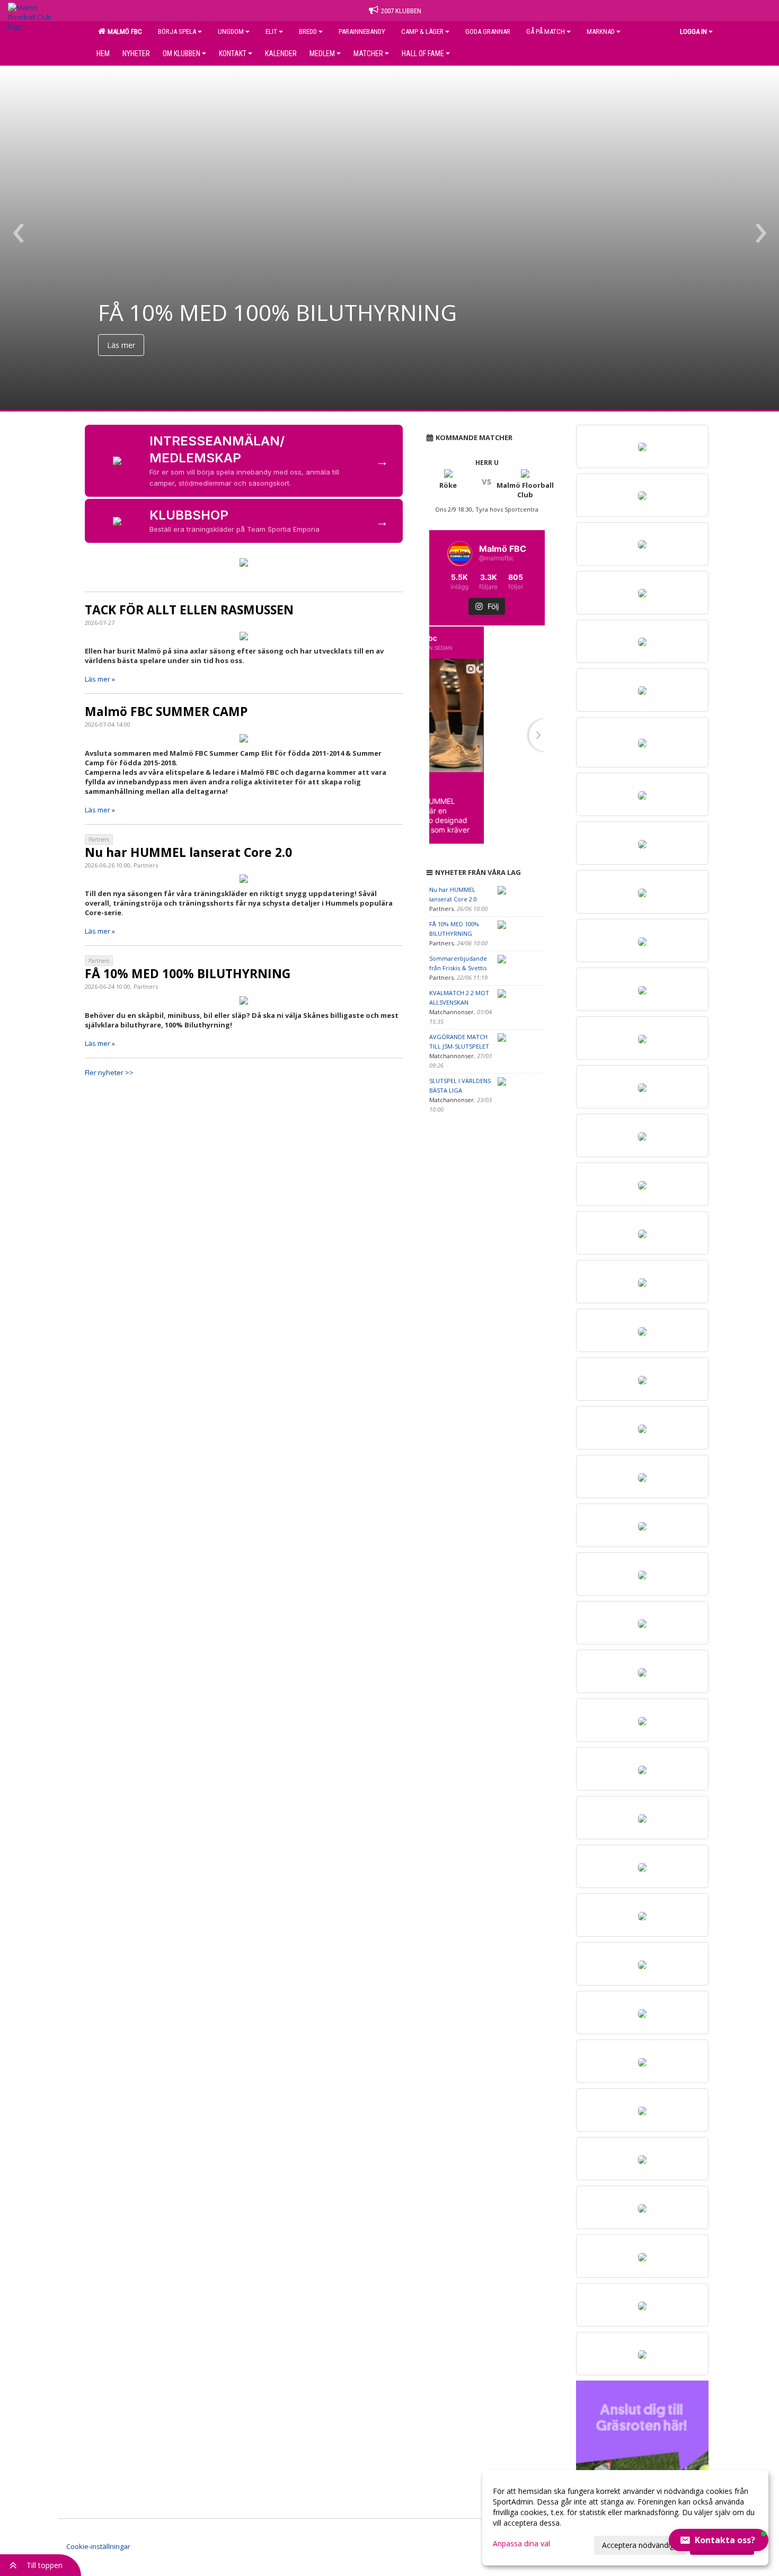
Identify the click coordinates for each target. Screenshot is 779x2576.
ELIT (271, 32)
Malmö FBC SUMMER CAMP (166, 711)
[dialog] (625, 2518)
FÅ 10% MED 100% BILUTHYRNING (188, 973)
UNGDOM (231, 32)
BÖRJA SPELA (177, 32)
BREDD (308, 32)
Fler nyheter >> (109, 1072)
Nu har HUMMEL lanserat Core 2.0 (188, 852)
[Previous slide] (429, 735)
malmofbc (480, 638)
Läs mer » (100, 679)
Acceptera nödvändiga (640, 2545)
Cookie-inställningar (98, 2546)
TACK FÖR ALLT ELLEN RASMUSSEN (189, 610)
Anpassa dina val (521, 2544)
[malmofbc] (446, 643)
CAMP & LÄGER (422, 32)
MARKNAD (601, 32)
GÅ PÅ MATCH (546, 32)
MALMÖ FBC (123, 32)
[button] (719, 2540)
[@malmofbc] (460, 553)
